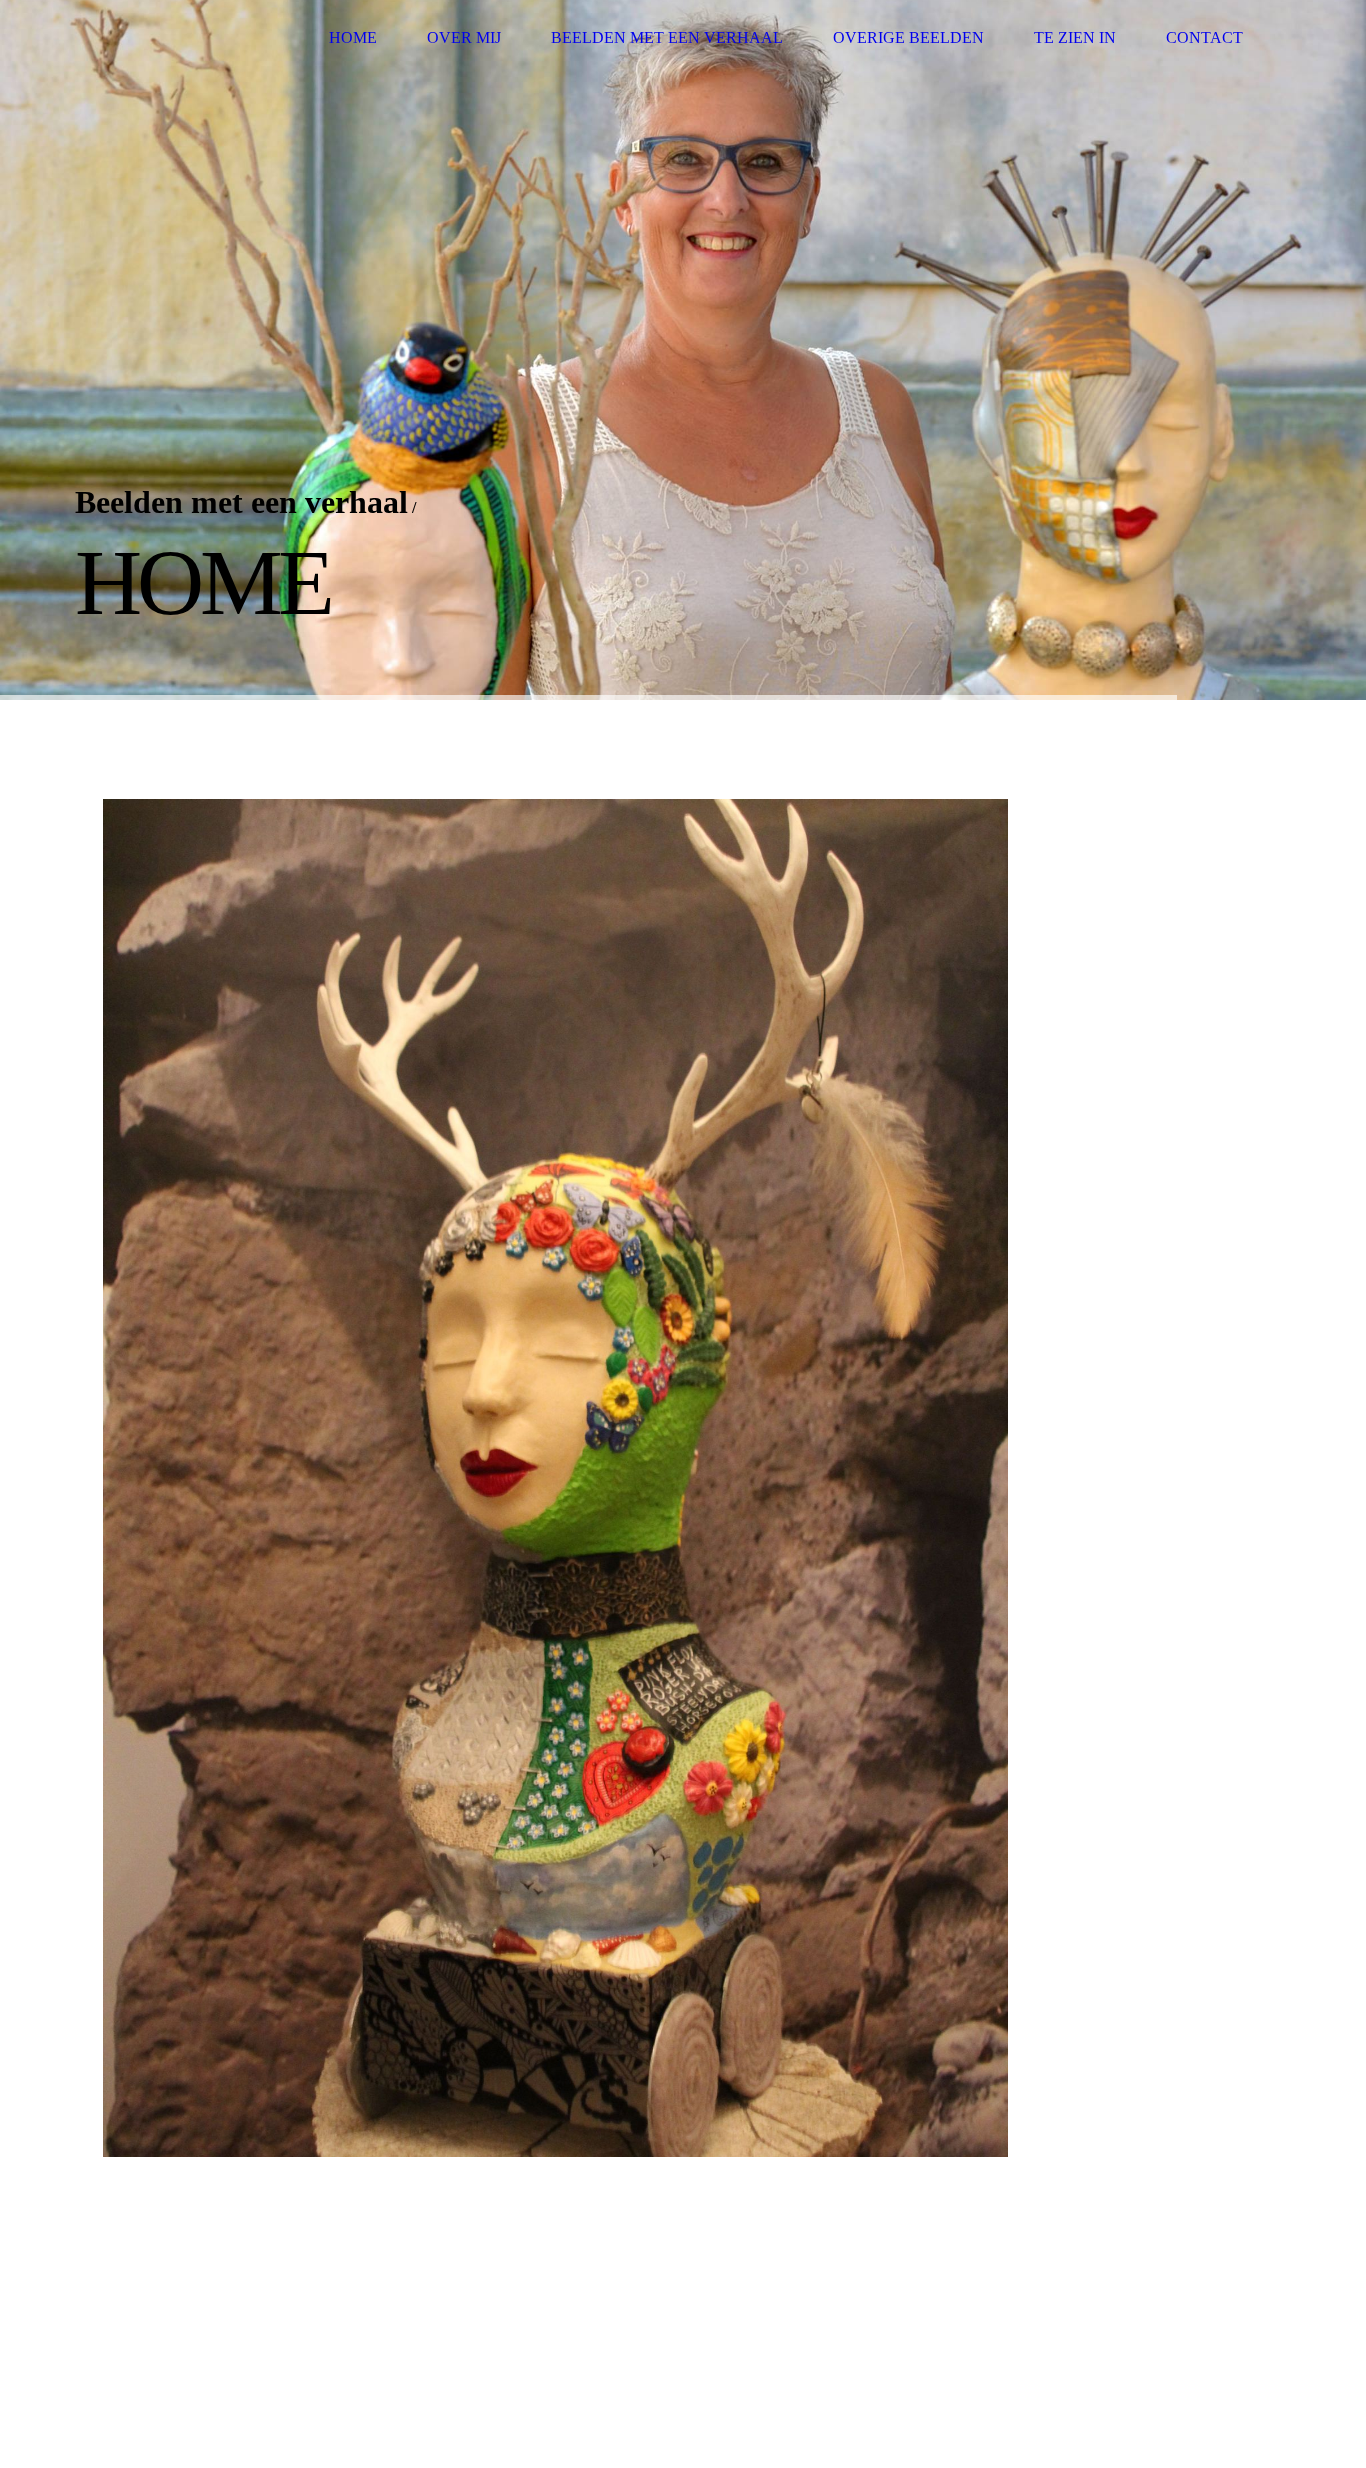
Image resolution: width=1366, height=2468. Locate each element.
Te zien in (1075, 37)
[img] (178, 37)
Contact (1204, 37)
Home (353, 37)
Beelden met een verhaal (667, 37)
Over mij (464, 37)
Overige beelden (908, 37)
